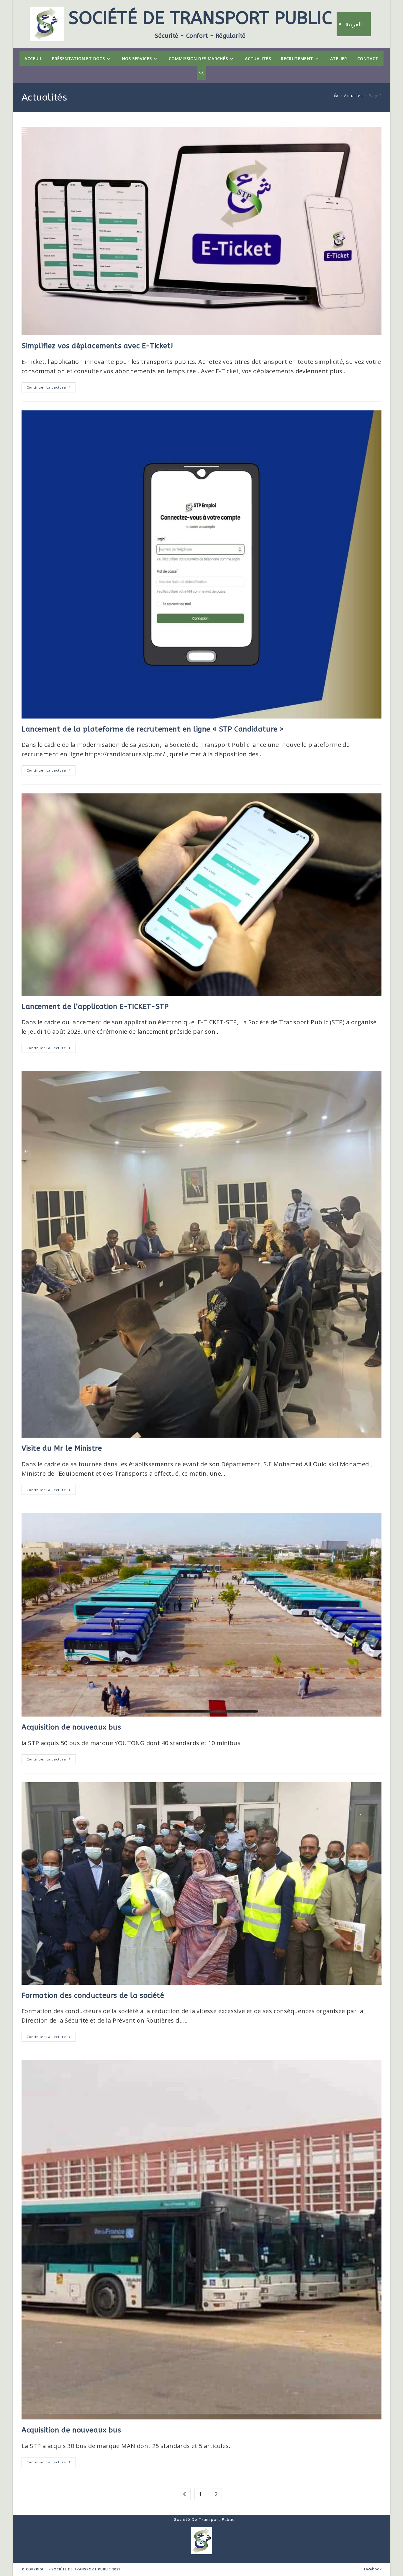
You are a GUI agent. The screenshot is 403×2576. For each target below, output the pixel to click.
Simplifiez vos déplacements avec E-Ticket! (97, 346)
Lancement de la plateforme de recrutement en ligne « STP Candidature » (153, 729)
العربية (354, 24)
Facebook (373, 2569)
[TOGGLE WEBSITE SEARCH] (201, 73)
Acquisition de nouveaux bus (71, 1727)
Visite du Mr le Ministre (62, 1448)
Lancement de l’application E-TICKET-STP (95, 1007)
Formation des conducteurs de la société (93, 1995)
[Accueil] (336, 96)
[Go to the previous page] (185, 2494)
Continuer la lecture (51, 386)
